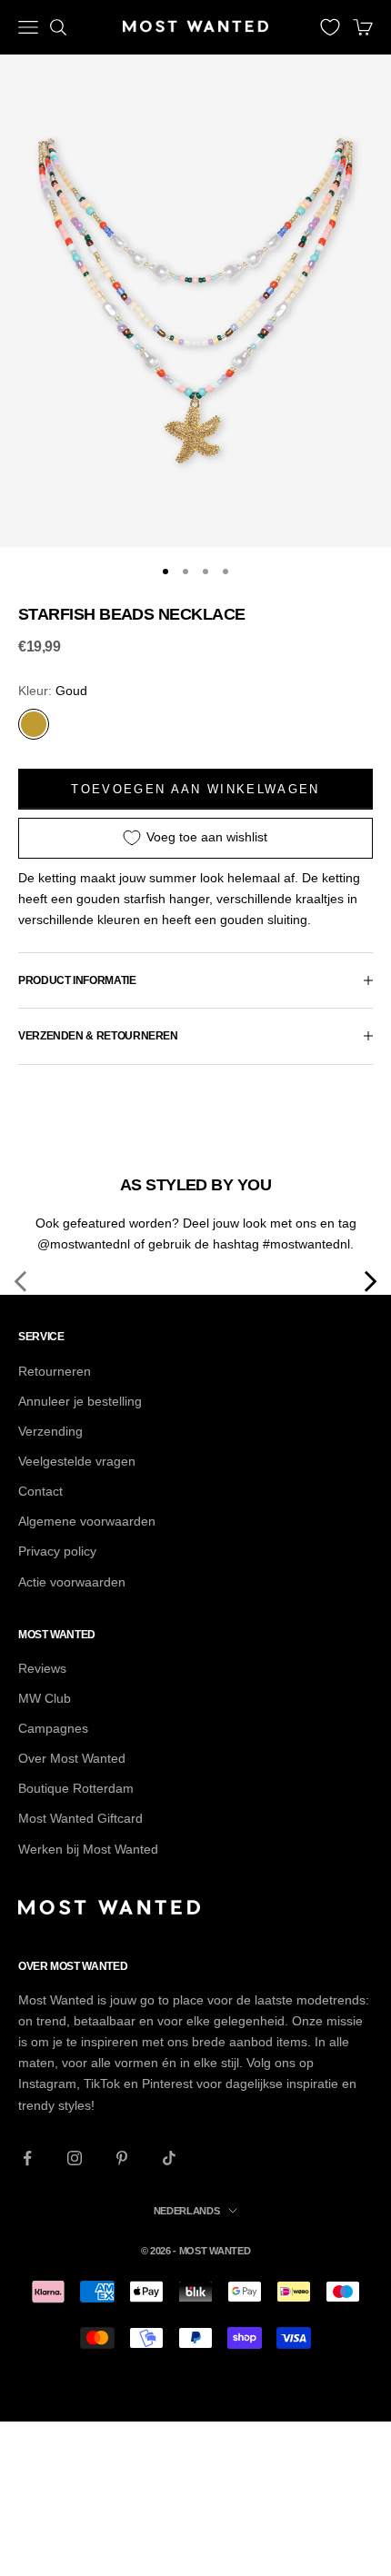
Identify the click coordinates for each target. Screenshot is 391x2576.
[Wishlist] (330, 27)
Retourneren (55, 1371)
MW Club (45, 1698)
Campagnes (53, 1728)
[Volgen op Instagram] (75, 2158)
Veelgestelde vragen (77, 1461)
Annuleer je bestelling (80, 1401)
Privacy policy (57, 1551)
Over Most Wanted (72, 1758)
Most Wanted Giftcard (80, 1818)
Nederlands (187, 2211)
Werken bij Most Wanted (88, 1849)
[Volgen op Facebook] (27, 2158)
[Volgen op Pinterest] (122, 2158)
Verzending (50, 1431)
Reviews (42, 1668)
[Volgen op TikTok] (169, 2158)
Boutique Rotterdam (76, 1788)
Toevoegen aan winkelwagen (195, 789)
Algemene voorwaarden (87, 1521)
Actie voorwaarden (72, 1582)
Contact (40, 1491)
